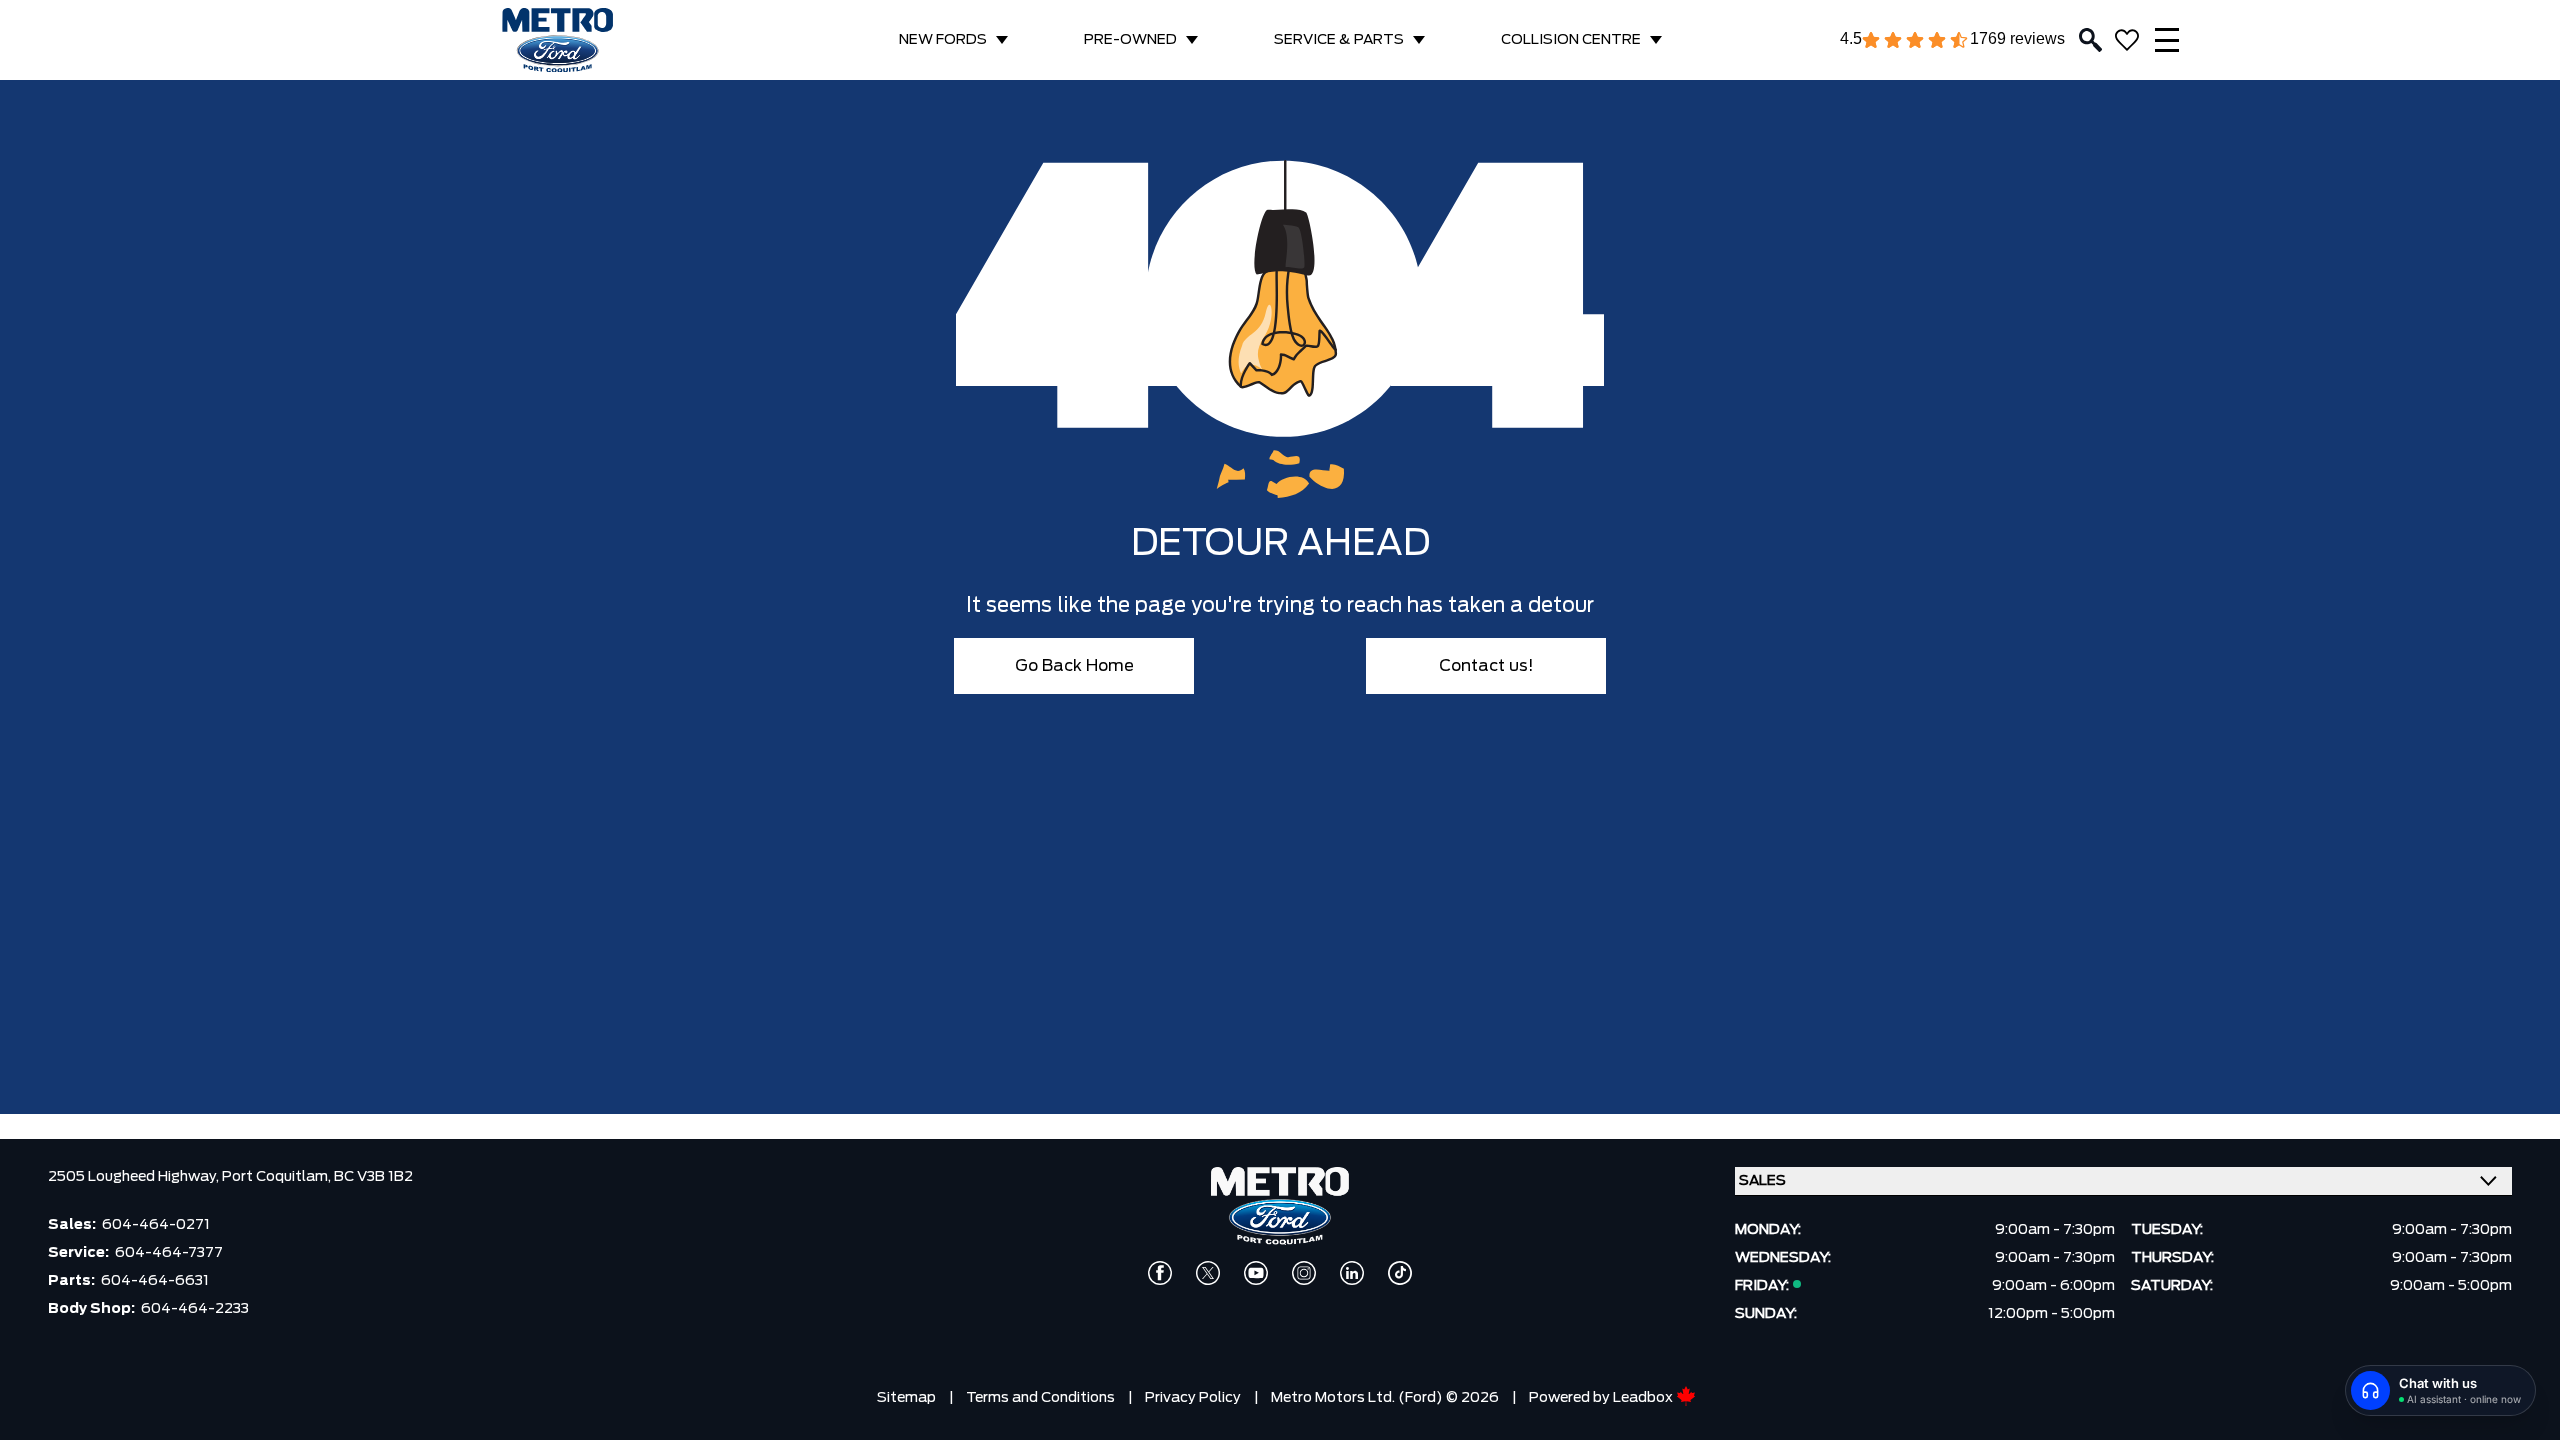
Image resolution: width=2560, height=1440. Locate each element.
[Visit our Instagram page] (1304, 1273)
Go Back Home (1074, 666)
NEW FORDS (943, 40)
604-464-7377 (169, 1253)
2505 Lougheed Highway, (135, 1177)
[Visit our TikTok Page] (1400, 1273)
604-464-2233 (195, 1309)
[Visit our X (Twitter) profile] (1208, 1273)
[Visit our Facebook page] (1160, 1273)
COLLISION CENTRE (1571, 40)
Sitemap (906, 1398)
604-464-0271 (156, 1225)
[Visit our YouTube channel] (1256, 1273)
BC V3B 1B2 (373, 1177)
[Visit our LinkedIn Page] (1352, 1273)
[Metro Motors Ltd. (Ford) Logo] (557, 40)
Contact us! (1486, 666)
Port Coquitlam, (278, 1177)
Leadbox (1644, 1398)
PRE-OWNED (1130, 40)
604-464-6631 (155, 1281)
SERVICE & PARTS (1339, 40)
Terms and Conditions (1040, 1398)
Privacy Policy (1193, 1398)
